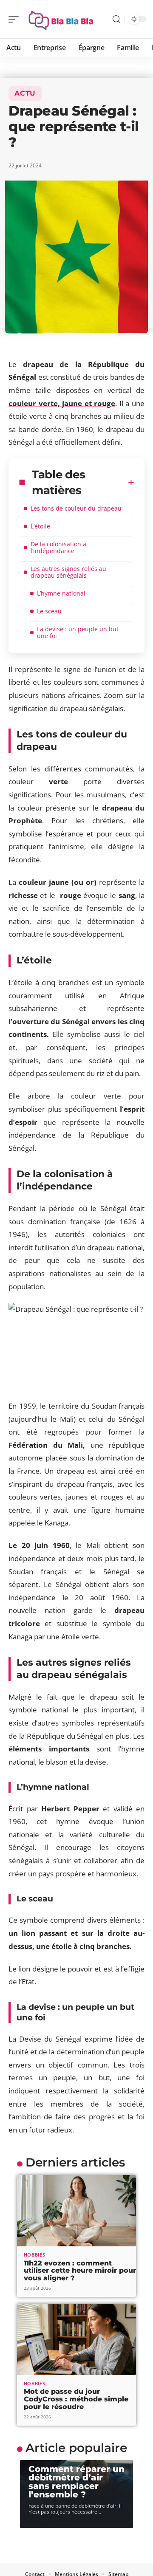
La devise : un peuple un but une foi (78, 632)
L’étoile (40, 526)
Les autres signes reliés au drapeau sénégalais (68, 572)
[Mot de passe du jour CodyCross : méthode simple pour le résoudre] (76, 2339)
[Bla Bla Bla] (61, 19)
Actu (25, 93)
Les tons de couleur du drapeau (76, 508)
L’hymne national (61, 593)
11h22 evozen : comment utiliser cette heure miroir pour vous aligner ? (80, 2271)
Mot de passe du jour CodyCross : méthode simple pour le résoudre (76, 2399)
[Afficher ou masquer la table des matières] (131, 483)
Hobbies (35, 2255)
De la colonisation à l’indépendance (58, 547)
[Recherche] (116, 19)
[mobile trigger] (16, 19)
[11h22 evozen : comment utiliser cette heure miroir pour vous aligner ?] (76, 2211)
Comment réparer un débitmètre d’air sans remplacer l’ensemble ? (76, 2482)
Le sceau (49, 611)
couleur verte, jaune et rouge (62, 403)
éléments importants (49, 1749)
